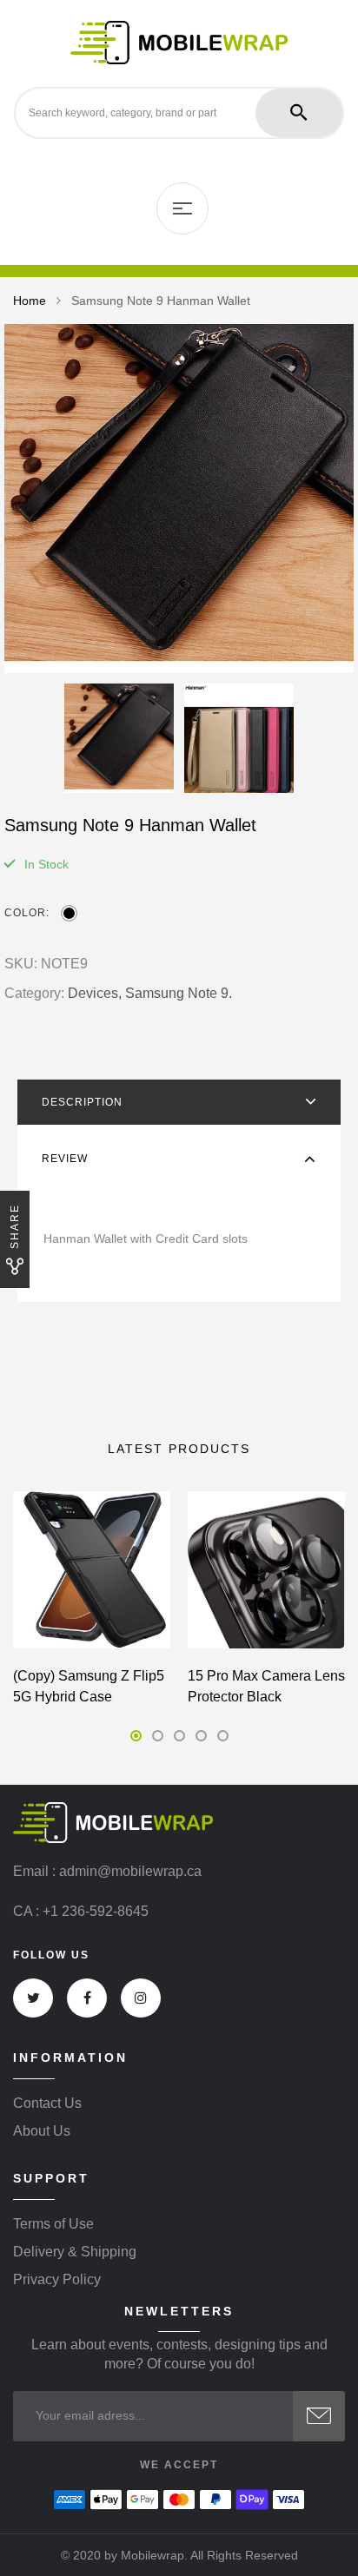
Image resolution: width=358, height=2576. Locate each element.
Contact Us (47, 2104)
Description (82, 1102)
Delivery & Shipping (75, 2252)
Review (65, 1159)
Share (15, 1226)
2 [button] (158, 1736)
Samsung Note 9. (179, 993)
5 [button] (223, 1736)
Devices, (95, 993)
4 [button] (201, 1736)
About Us (42, 2131)
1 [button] (136, 1736)
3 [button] (179, 1736)
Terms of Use (53, 2224)
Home (30, 301)
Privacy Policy (57, 2280)
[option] (179, 499)
